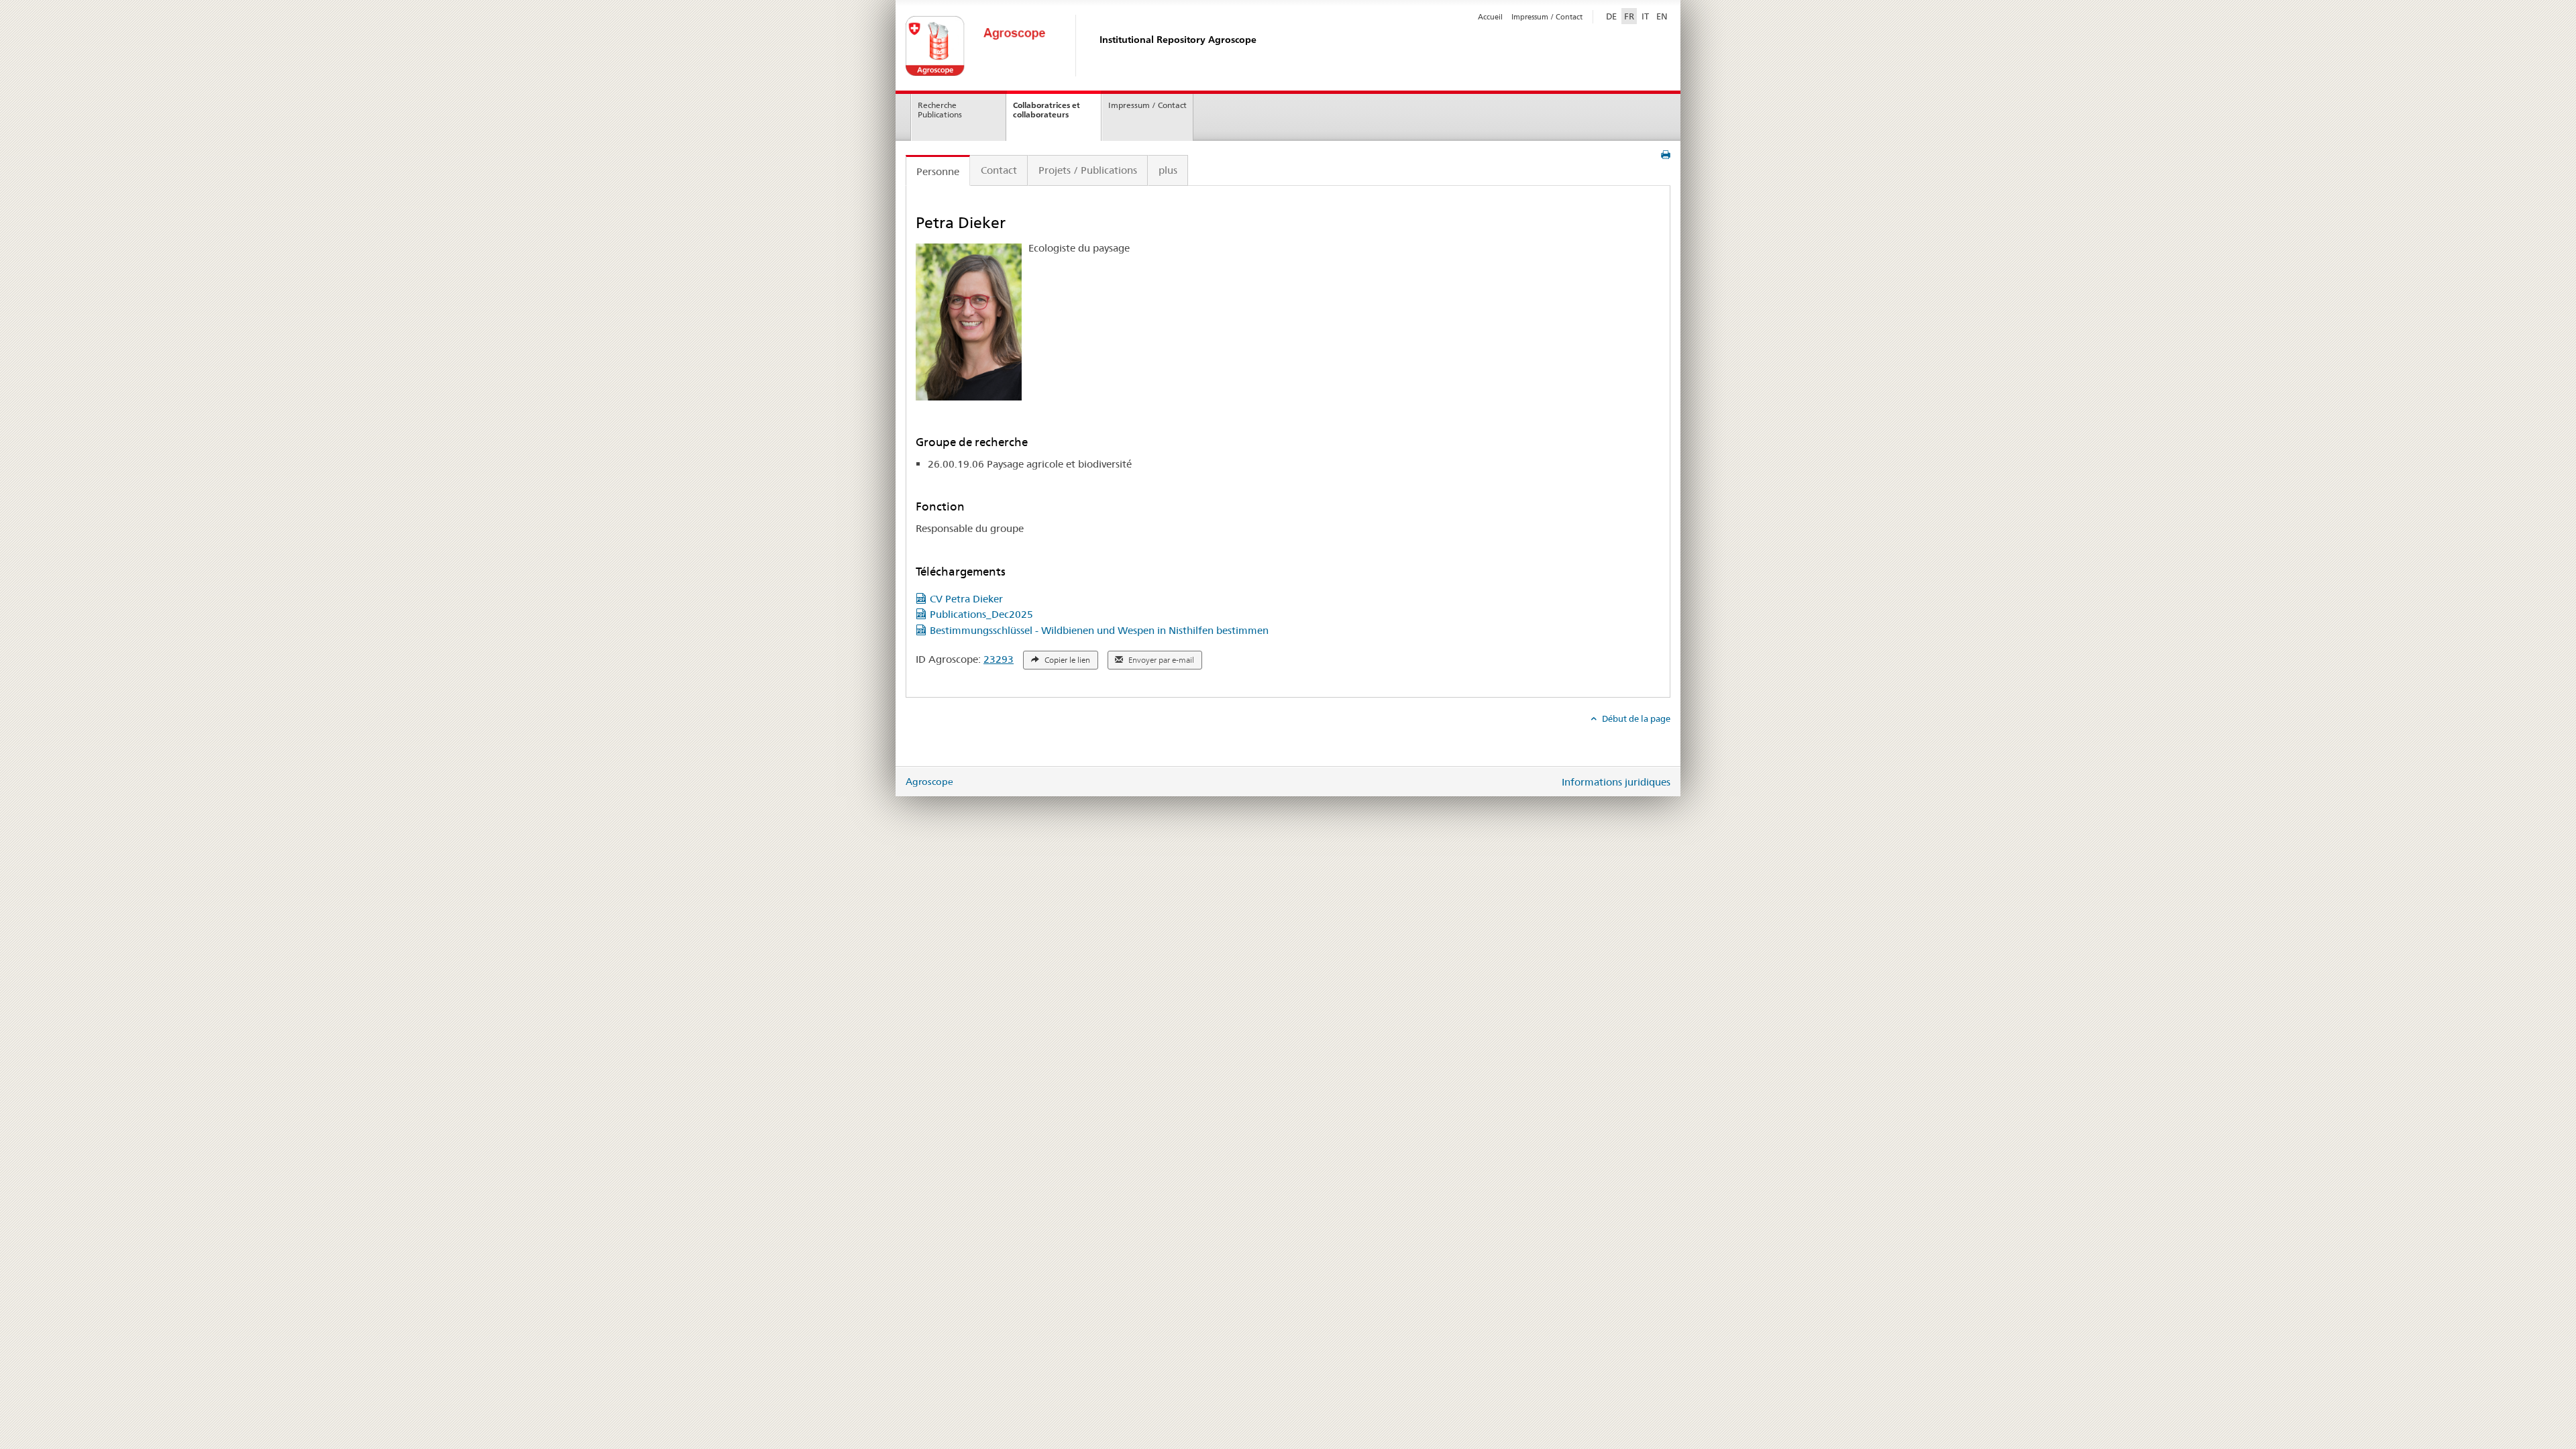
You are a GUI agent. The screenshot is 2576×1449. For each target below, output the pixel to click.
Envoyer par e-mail (1160, 660)
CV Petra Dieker (966, 599)
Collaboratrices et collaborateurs (1046, 110)
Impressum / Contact (1547, 17)
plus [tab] (1168, 170)
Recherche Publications (940, 110)
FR (1629, 16)
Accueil (1490, 17)
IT (1645, 16)
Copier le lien (1066, 660)
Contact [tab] (999, 170)
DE (1613, 16)
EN (1662, 16)
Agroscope (929, 782)
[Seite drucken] (1666, 155)
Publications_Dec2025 (981, 614)
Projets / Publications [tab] (1088, 170)
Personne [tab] (938, 171)
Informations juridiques (1616, 782)
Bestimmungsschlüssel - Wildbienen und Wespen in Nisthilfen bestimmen (1099, 630)
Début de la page (1635, 718)
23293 (999, 659)
